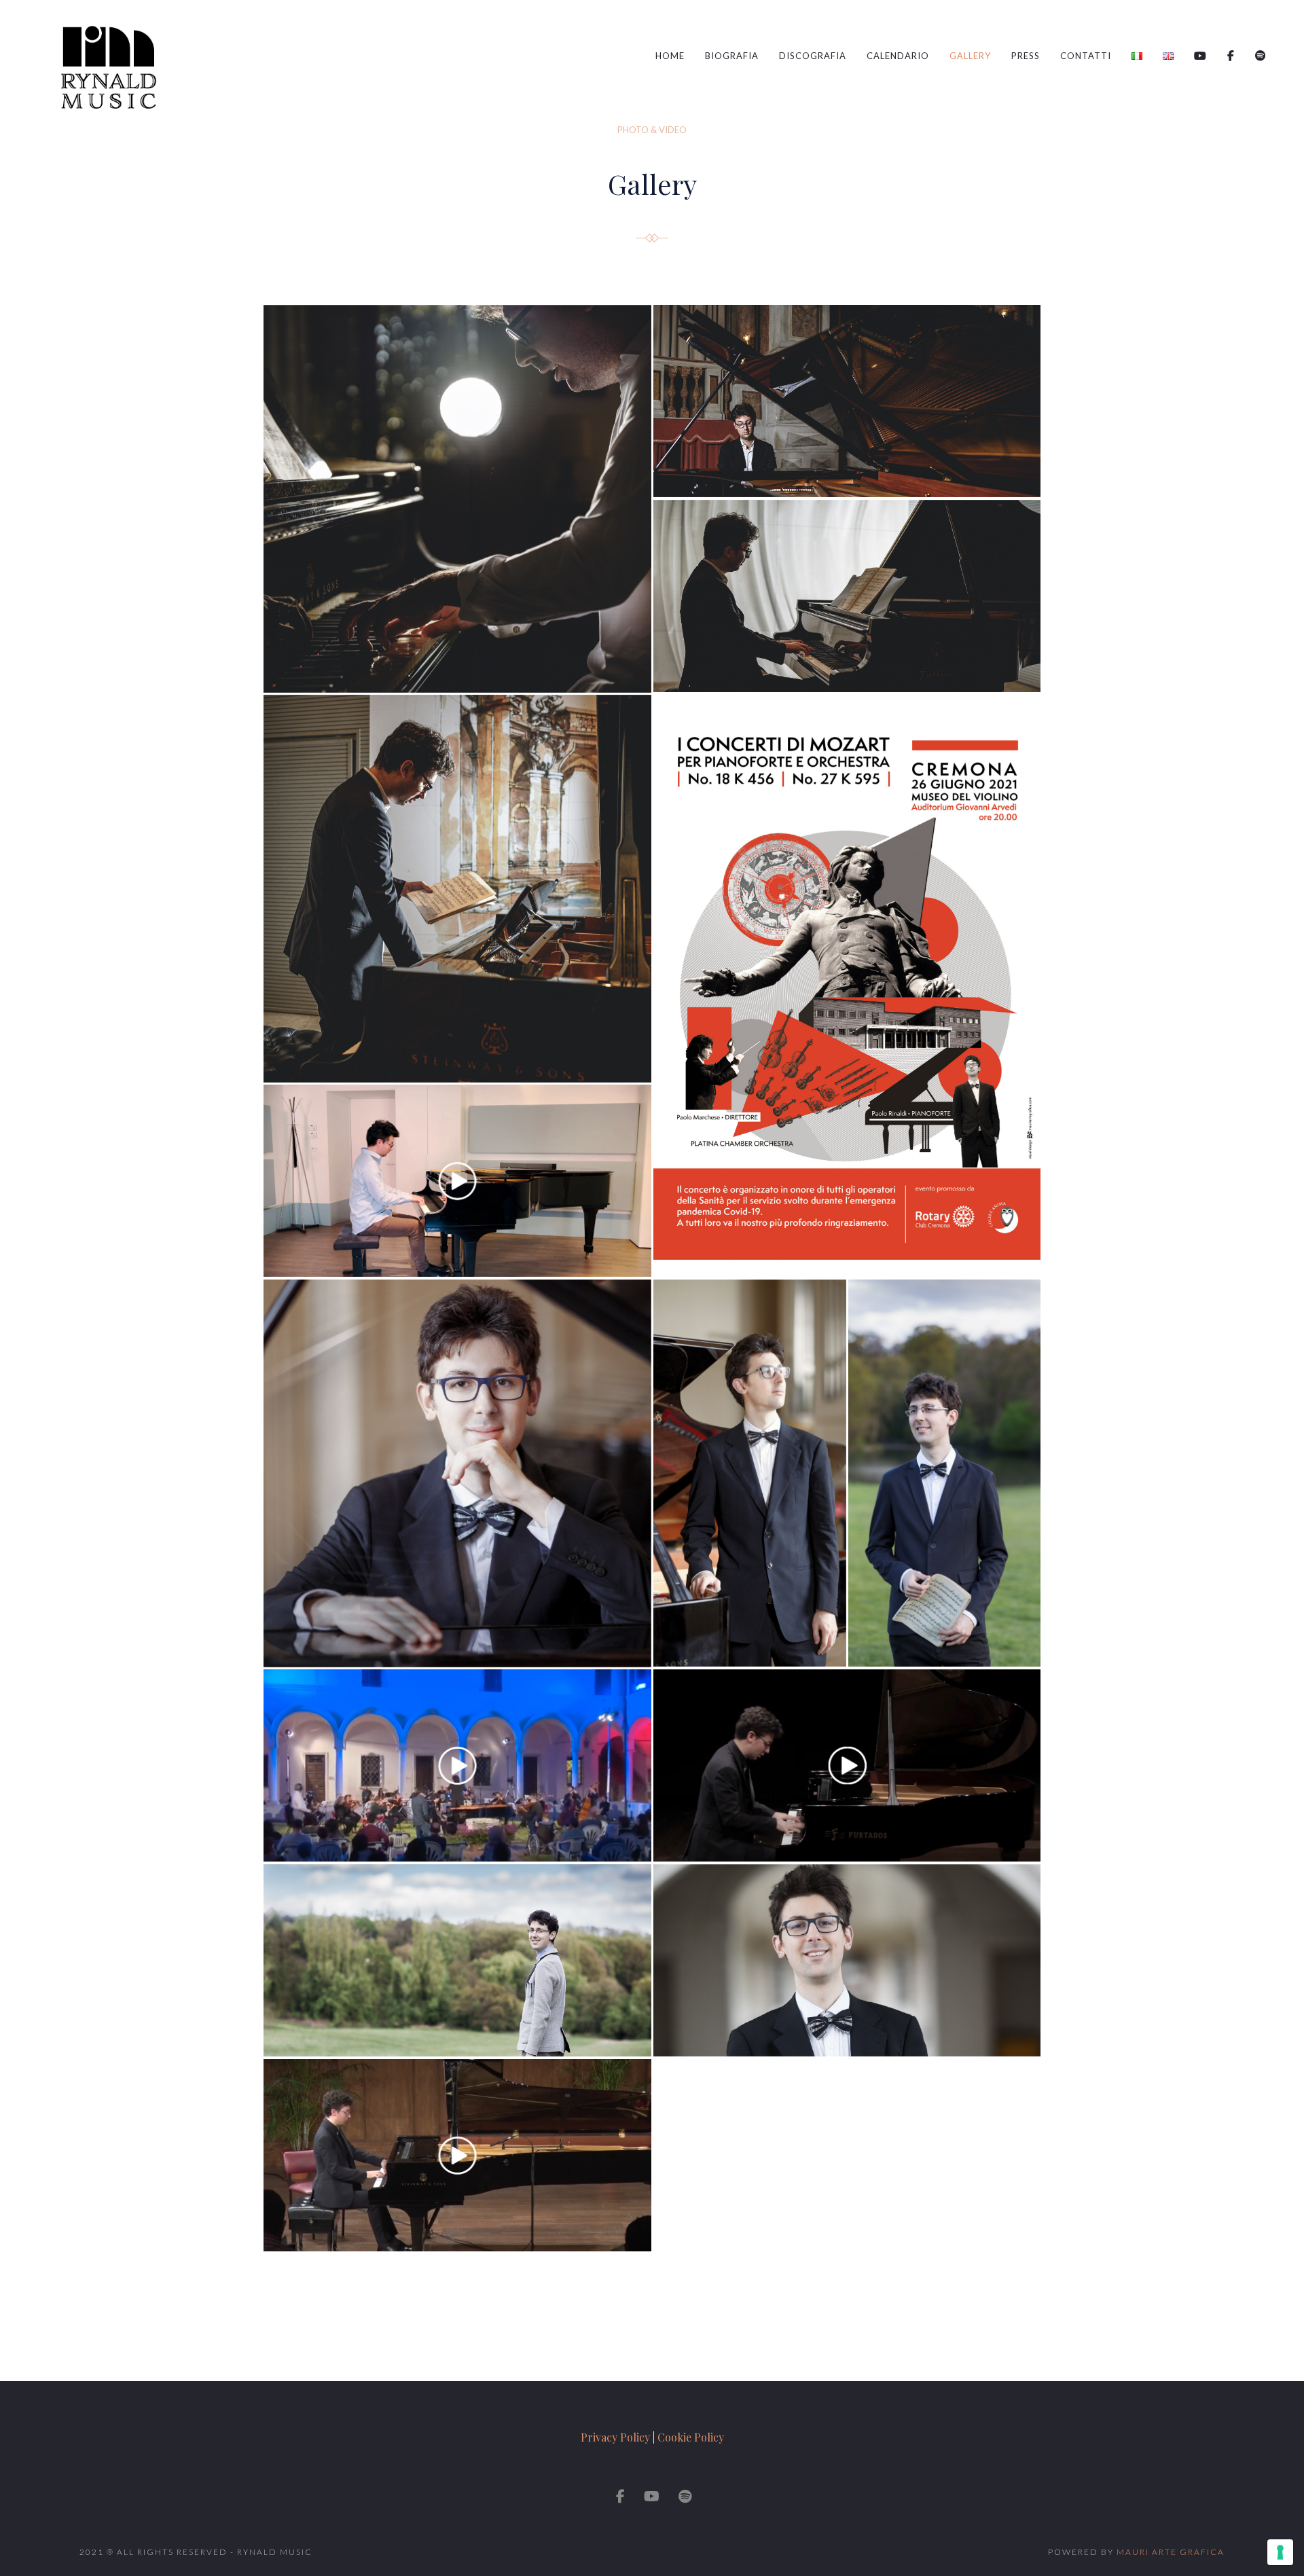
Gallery (970, 56)
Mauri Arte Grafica (1171, 2552)
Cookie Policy (691, 2437)
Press (1026, 56)
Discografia (813, 56)
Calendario (898, 56)
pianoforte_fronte (457, 1473)
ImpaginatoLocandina (847, 986)
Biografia (732, 56)
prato (945, 1473)
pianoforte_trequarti (750, 1473)
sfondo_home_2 (457, 1961)
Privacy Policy (615, 2437)
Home (670, 56)
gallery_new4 (847, 401)
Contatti (1086, 56)
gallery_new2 (847, 596)
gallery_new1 (457, 889)
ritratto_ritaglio (847, 1961)
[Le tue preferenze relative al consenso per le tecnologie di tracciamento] (1280, 2552)
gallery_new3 (457, 499)
